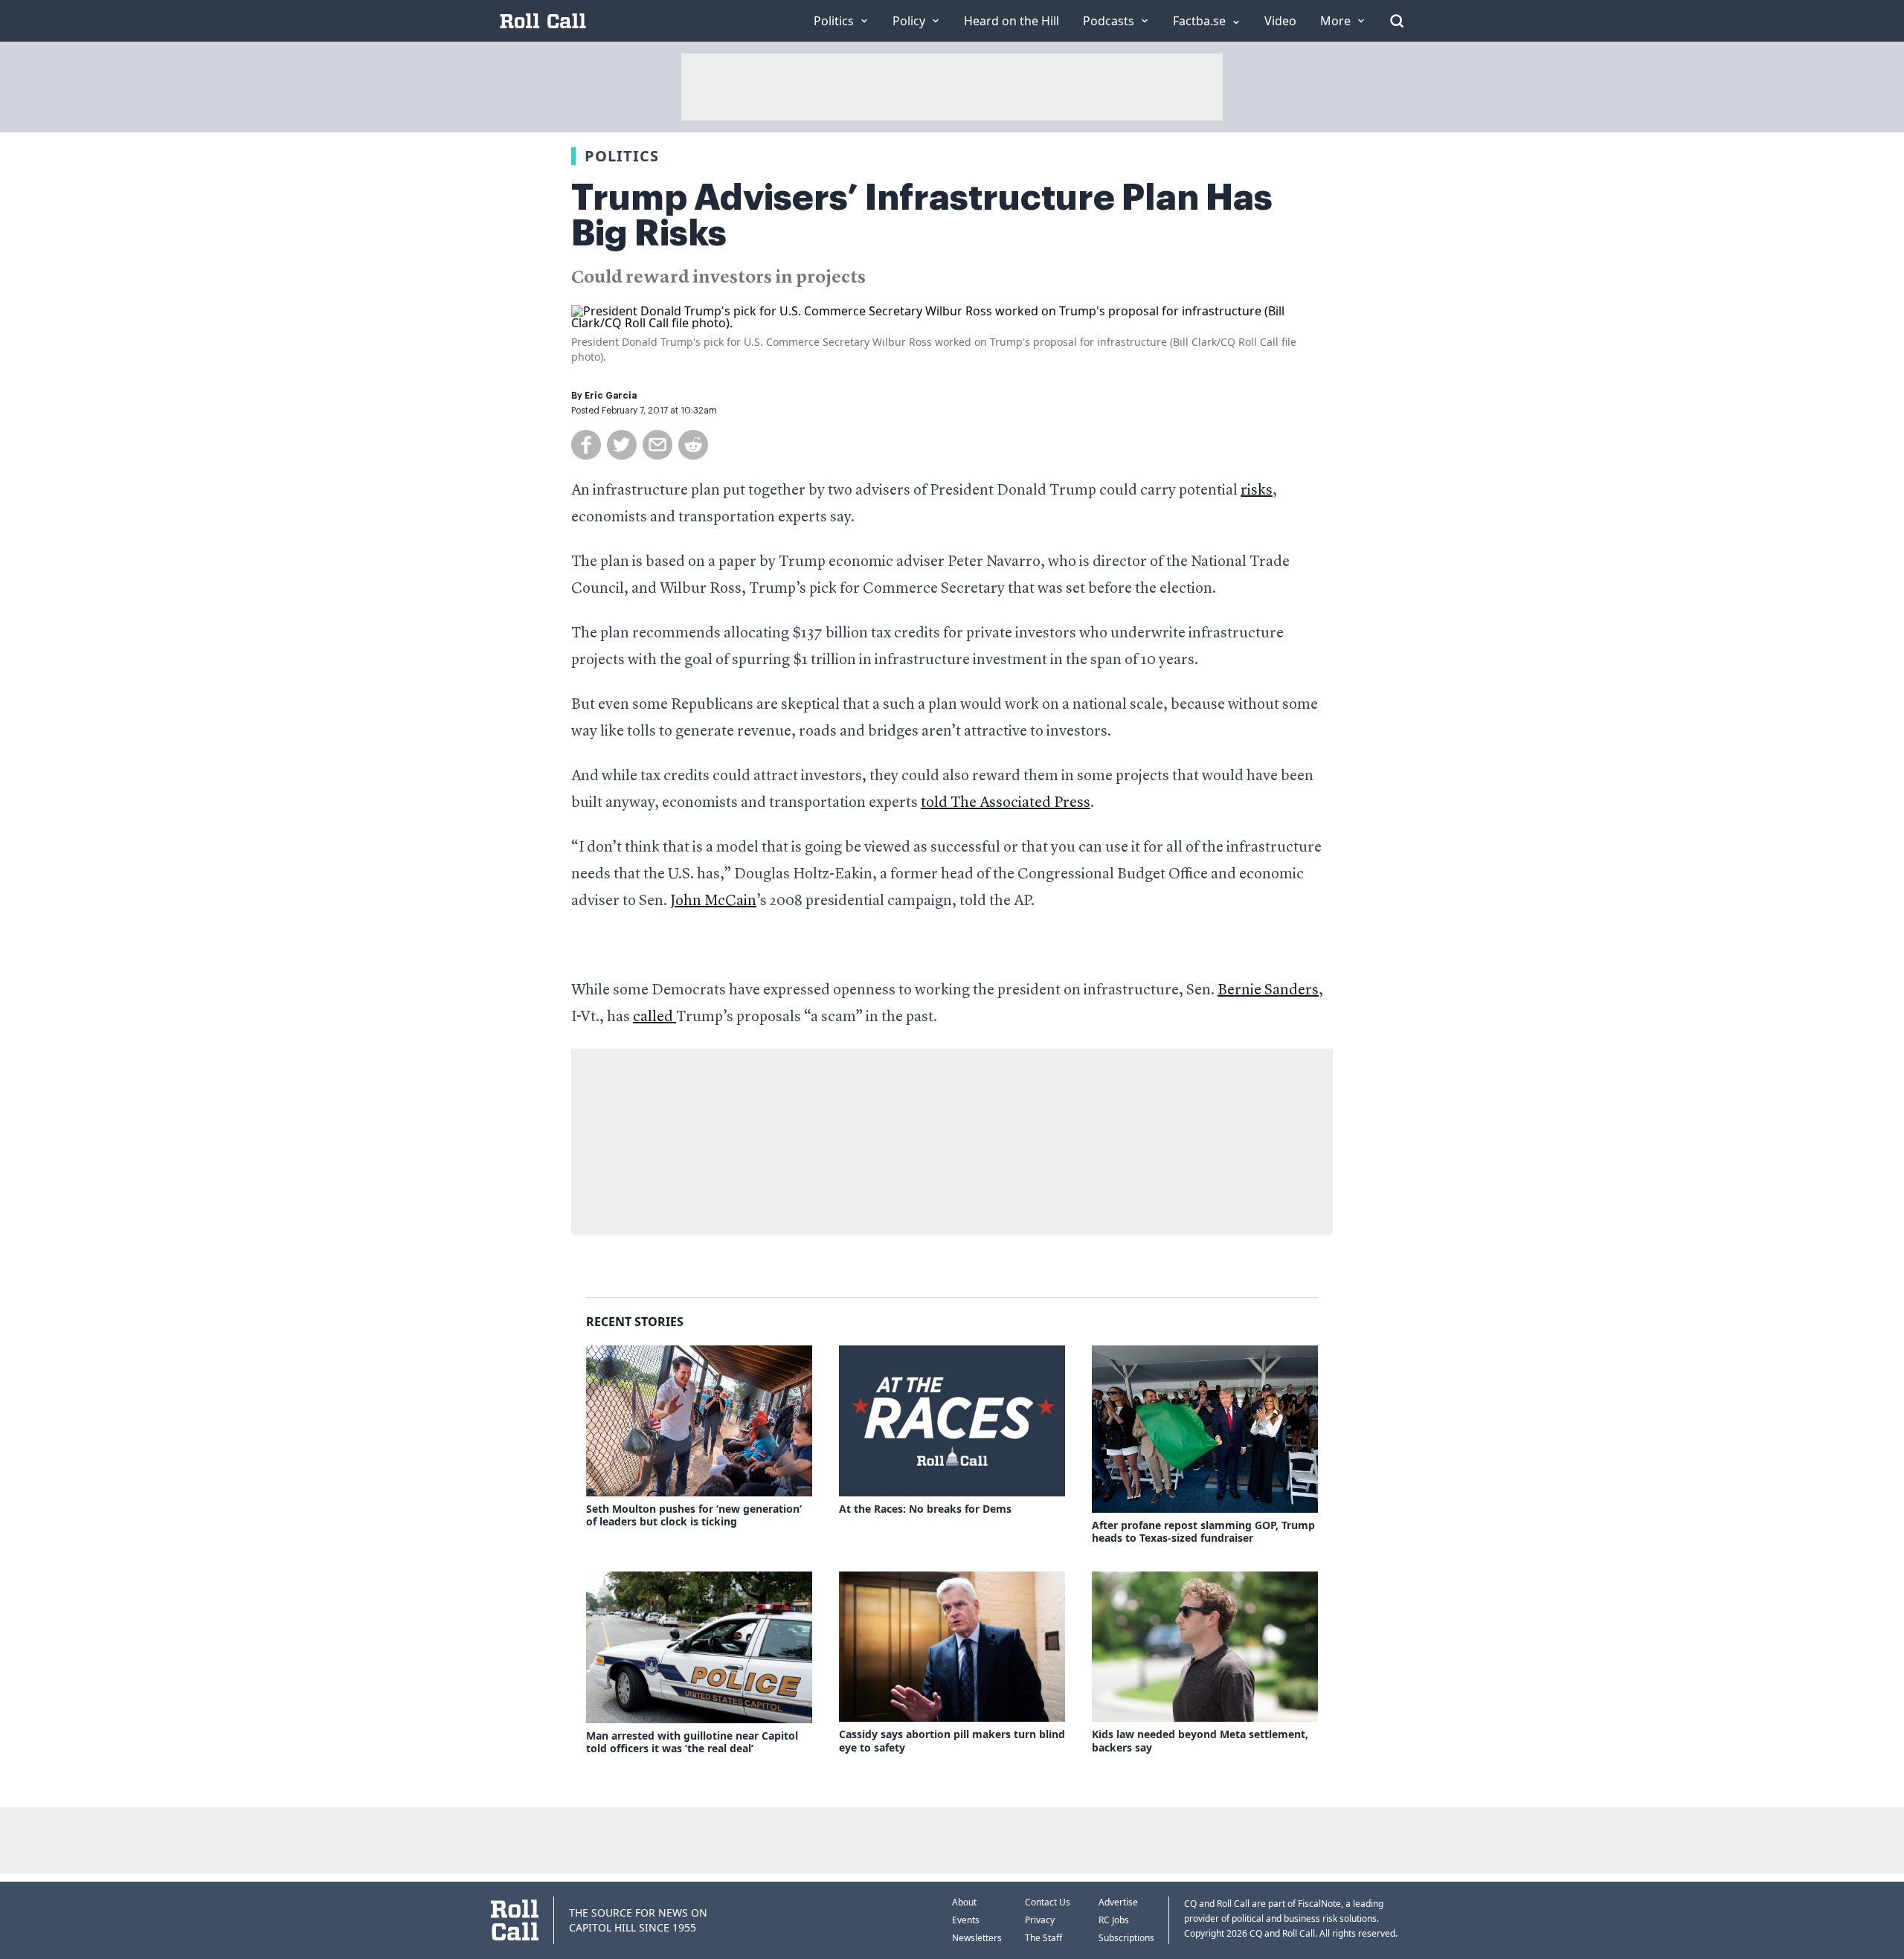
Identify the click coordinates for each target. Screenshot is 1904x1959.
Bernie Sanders (1268, 991)
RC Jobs (1114, 1920)
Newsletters (977, 1938)
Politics (622, 156)
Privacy (1040, 1920)
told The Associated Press (1006, 803)
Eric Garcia (611, 396)
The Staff (1043, 1938)
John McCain (713, 901)
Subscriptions (1126, 1938)
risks (1257, 491)
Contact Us (1048, 1902)
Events (966, 1920)
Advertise (1118, 1902)
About (964, 1902)
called (654, 1017)
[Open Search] (1397, 21)
